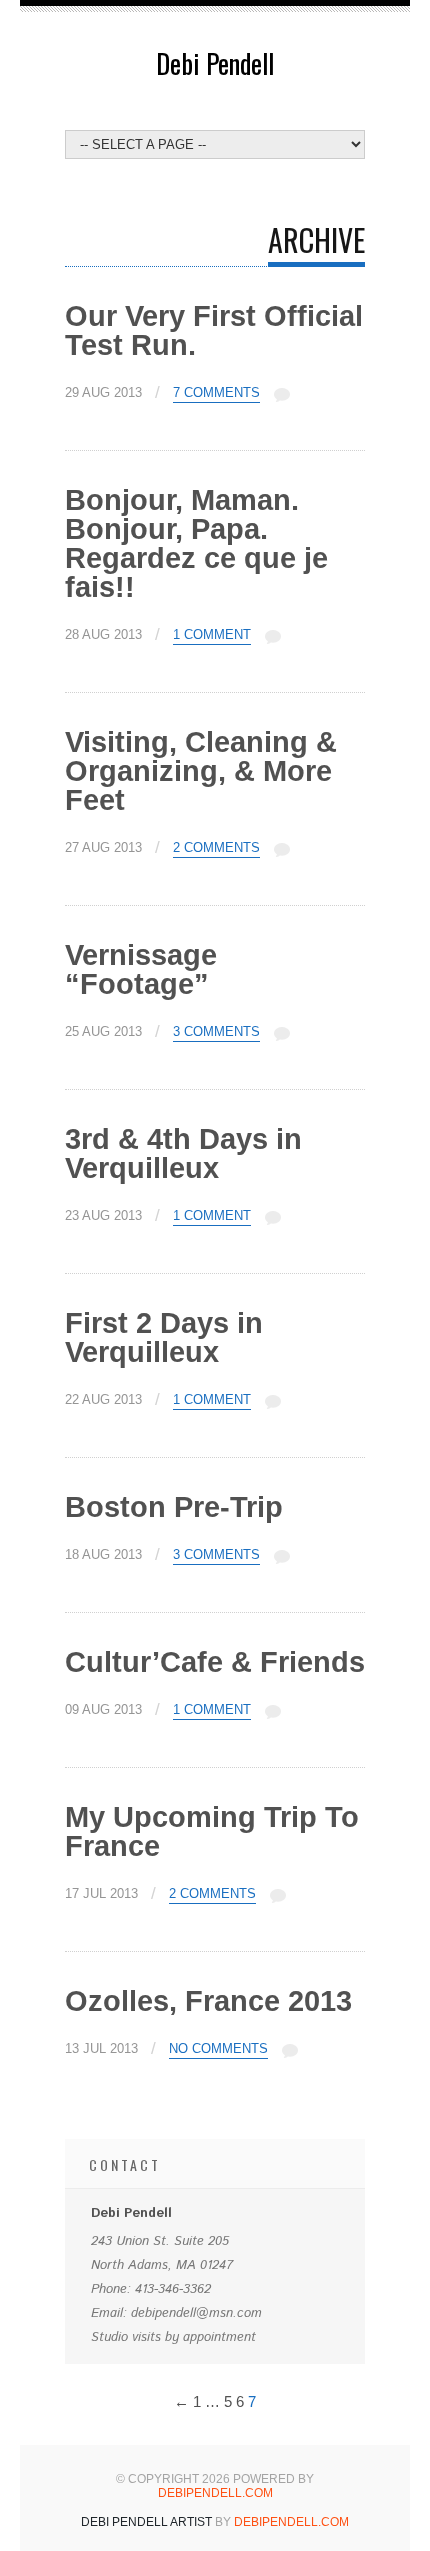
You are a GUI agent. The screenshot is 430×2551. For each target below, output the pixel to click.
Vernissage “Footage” (141, 969)
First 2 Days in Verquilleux (164, 1337)
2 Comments (216, 848)
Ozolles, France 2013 (208, 2001)
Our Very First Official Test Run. (214, 330)
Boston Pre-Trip (174, 1507)
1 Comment (212, 635)
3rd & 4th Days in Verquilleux (183, 1153)
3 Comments (216, 1032)
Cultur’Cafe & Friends (215, 1662)
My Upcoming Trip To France (212, 1831)
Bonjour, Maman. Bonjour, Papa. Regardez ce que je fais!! (196, 543)
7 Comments (216, 393)
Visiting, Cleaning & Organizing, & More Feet (201, 771)
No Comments (218, 2049)
